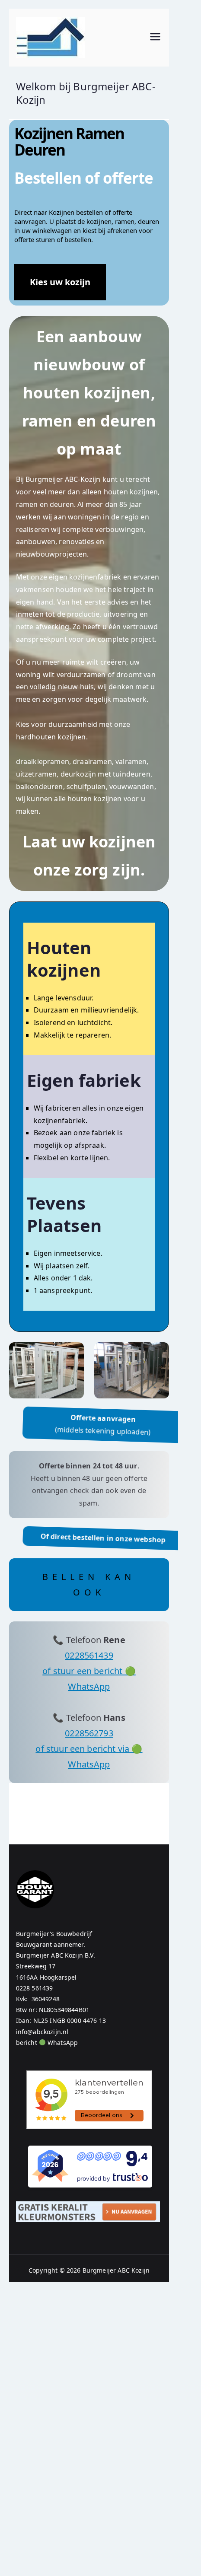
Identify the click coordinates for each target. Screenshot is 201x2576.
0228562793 (89, 1733)
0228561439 (89, 1655)
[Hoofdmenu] (155, 38)
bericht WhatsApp (47, 2043)
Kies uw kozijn (60, 282)
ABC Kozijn (134, 2270)
